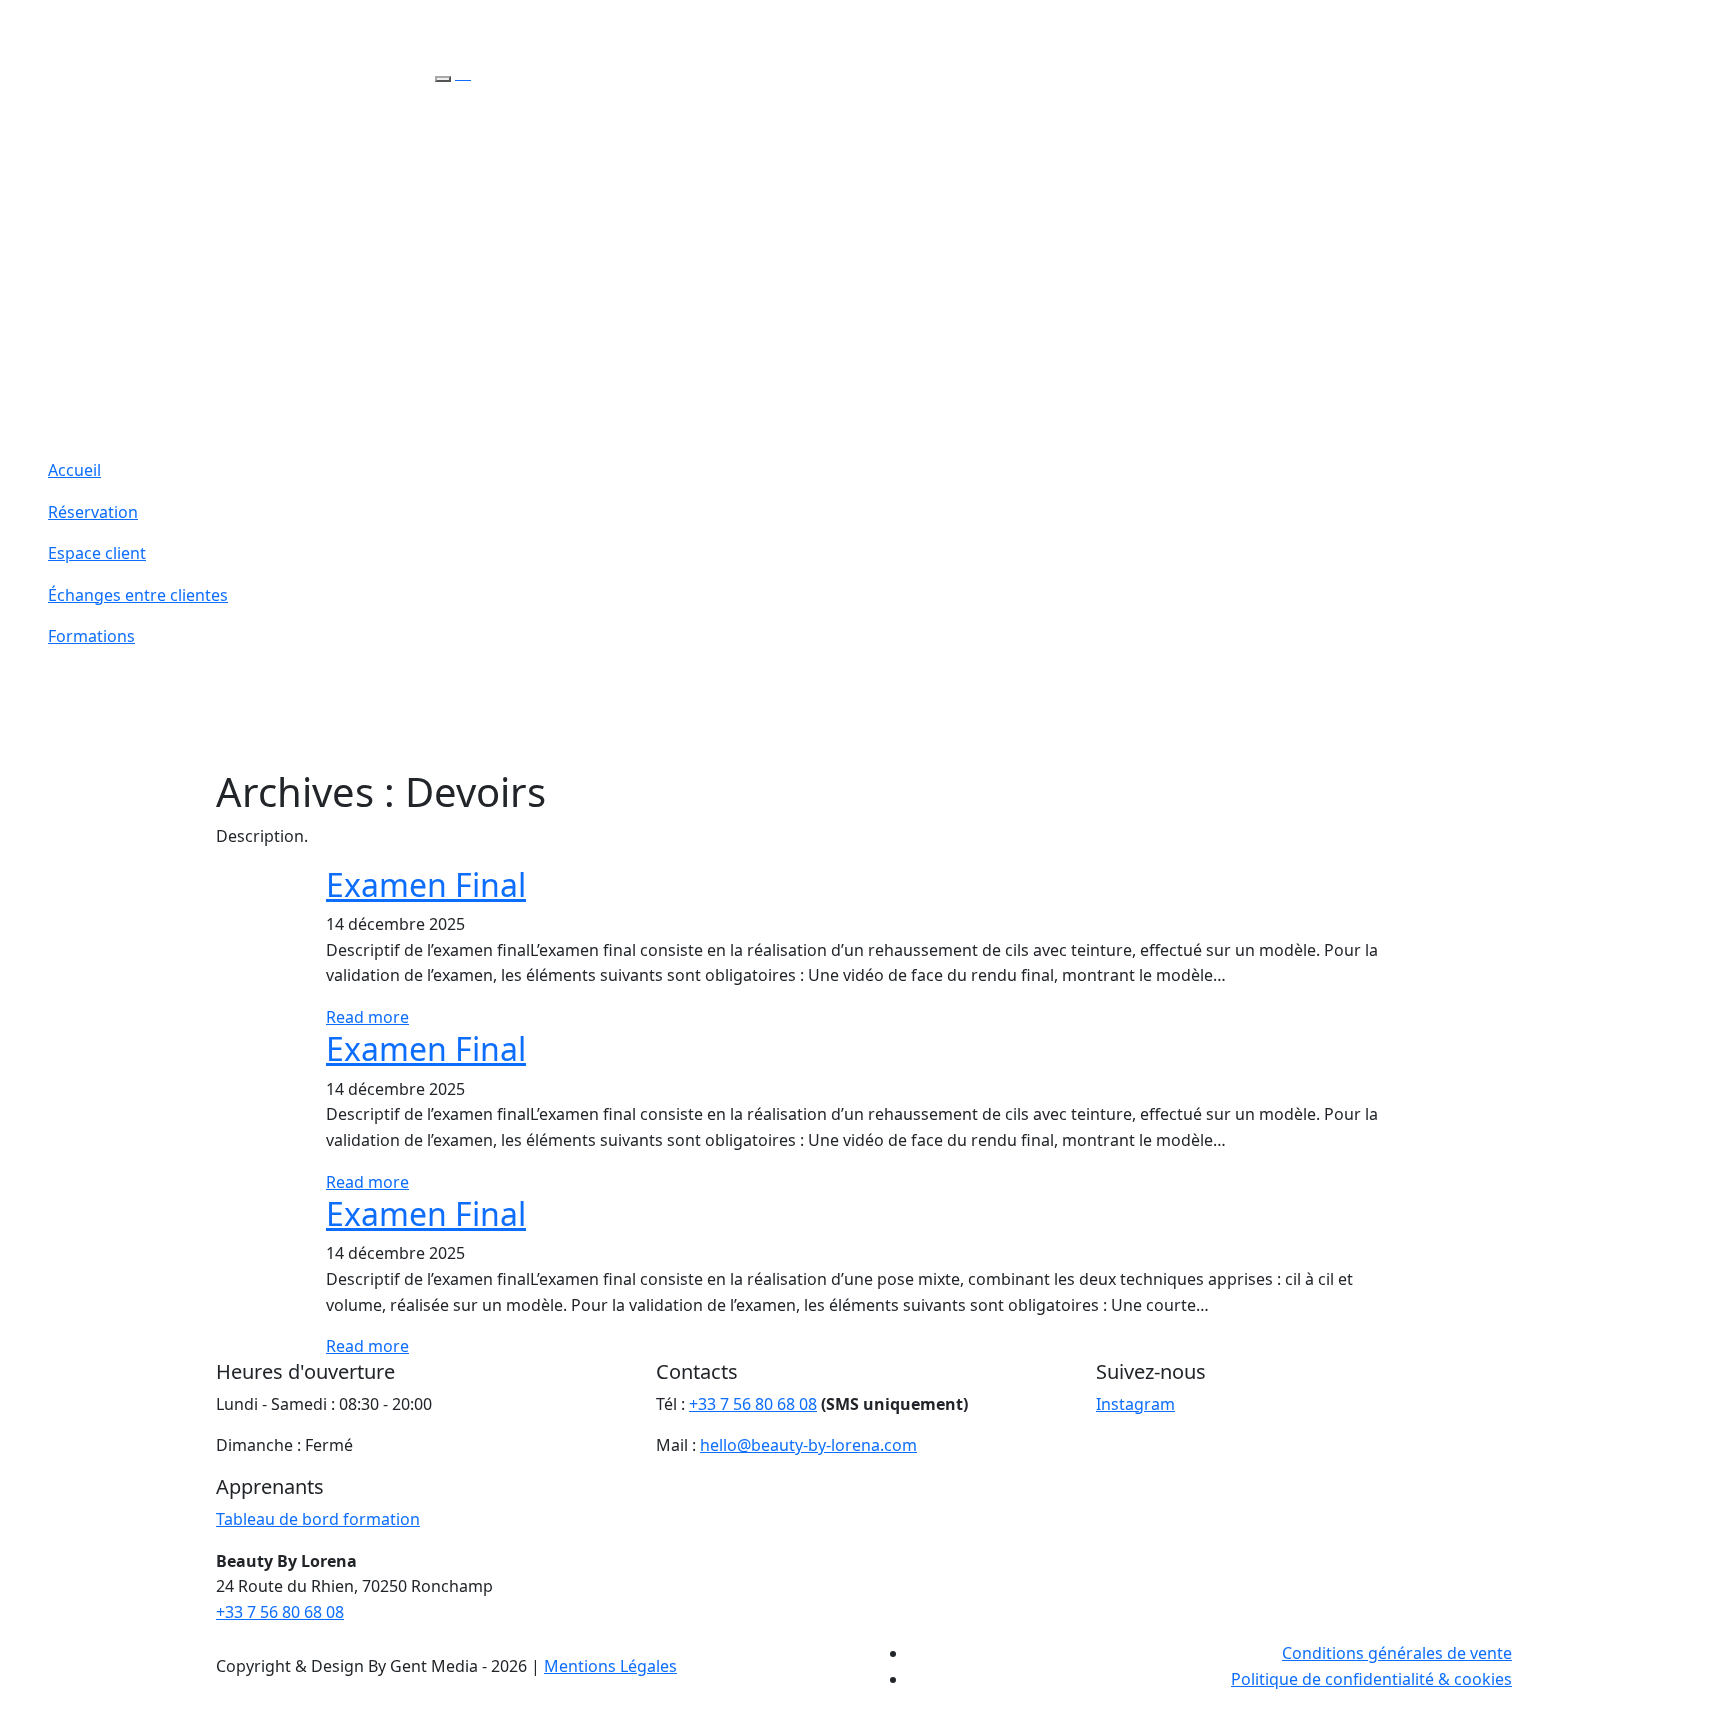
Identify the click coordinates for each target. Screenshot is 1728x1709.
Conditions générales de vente (1397, 1653)
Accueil (74, 470)
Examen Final (426, 884)
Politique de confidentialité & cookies (1371, 1679)
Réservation (93, 512)
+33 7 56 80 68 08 (753, 1404)
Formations (91, 636)
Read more (367, 1017)
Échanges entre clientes (138, 595)
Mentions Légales (610, 1666)
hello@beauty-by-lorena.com (808, 1445)
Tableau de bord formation (318, 1519)
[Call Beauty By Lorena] (463, 73)
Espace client (97, 553)
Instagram (1135, 1404)
